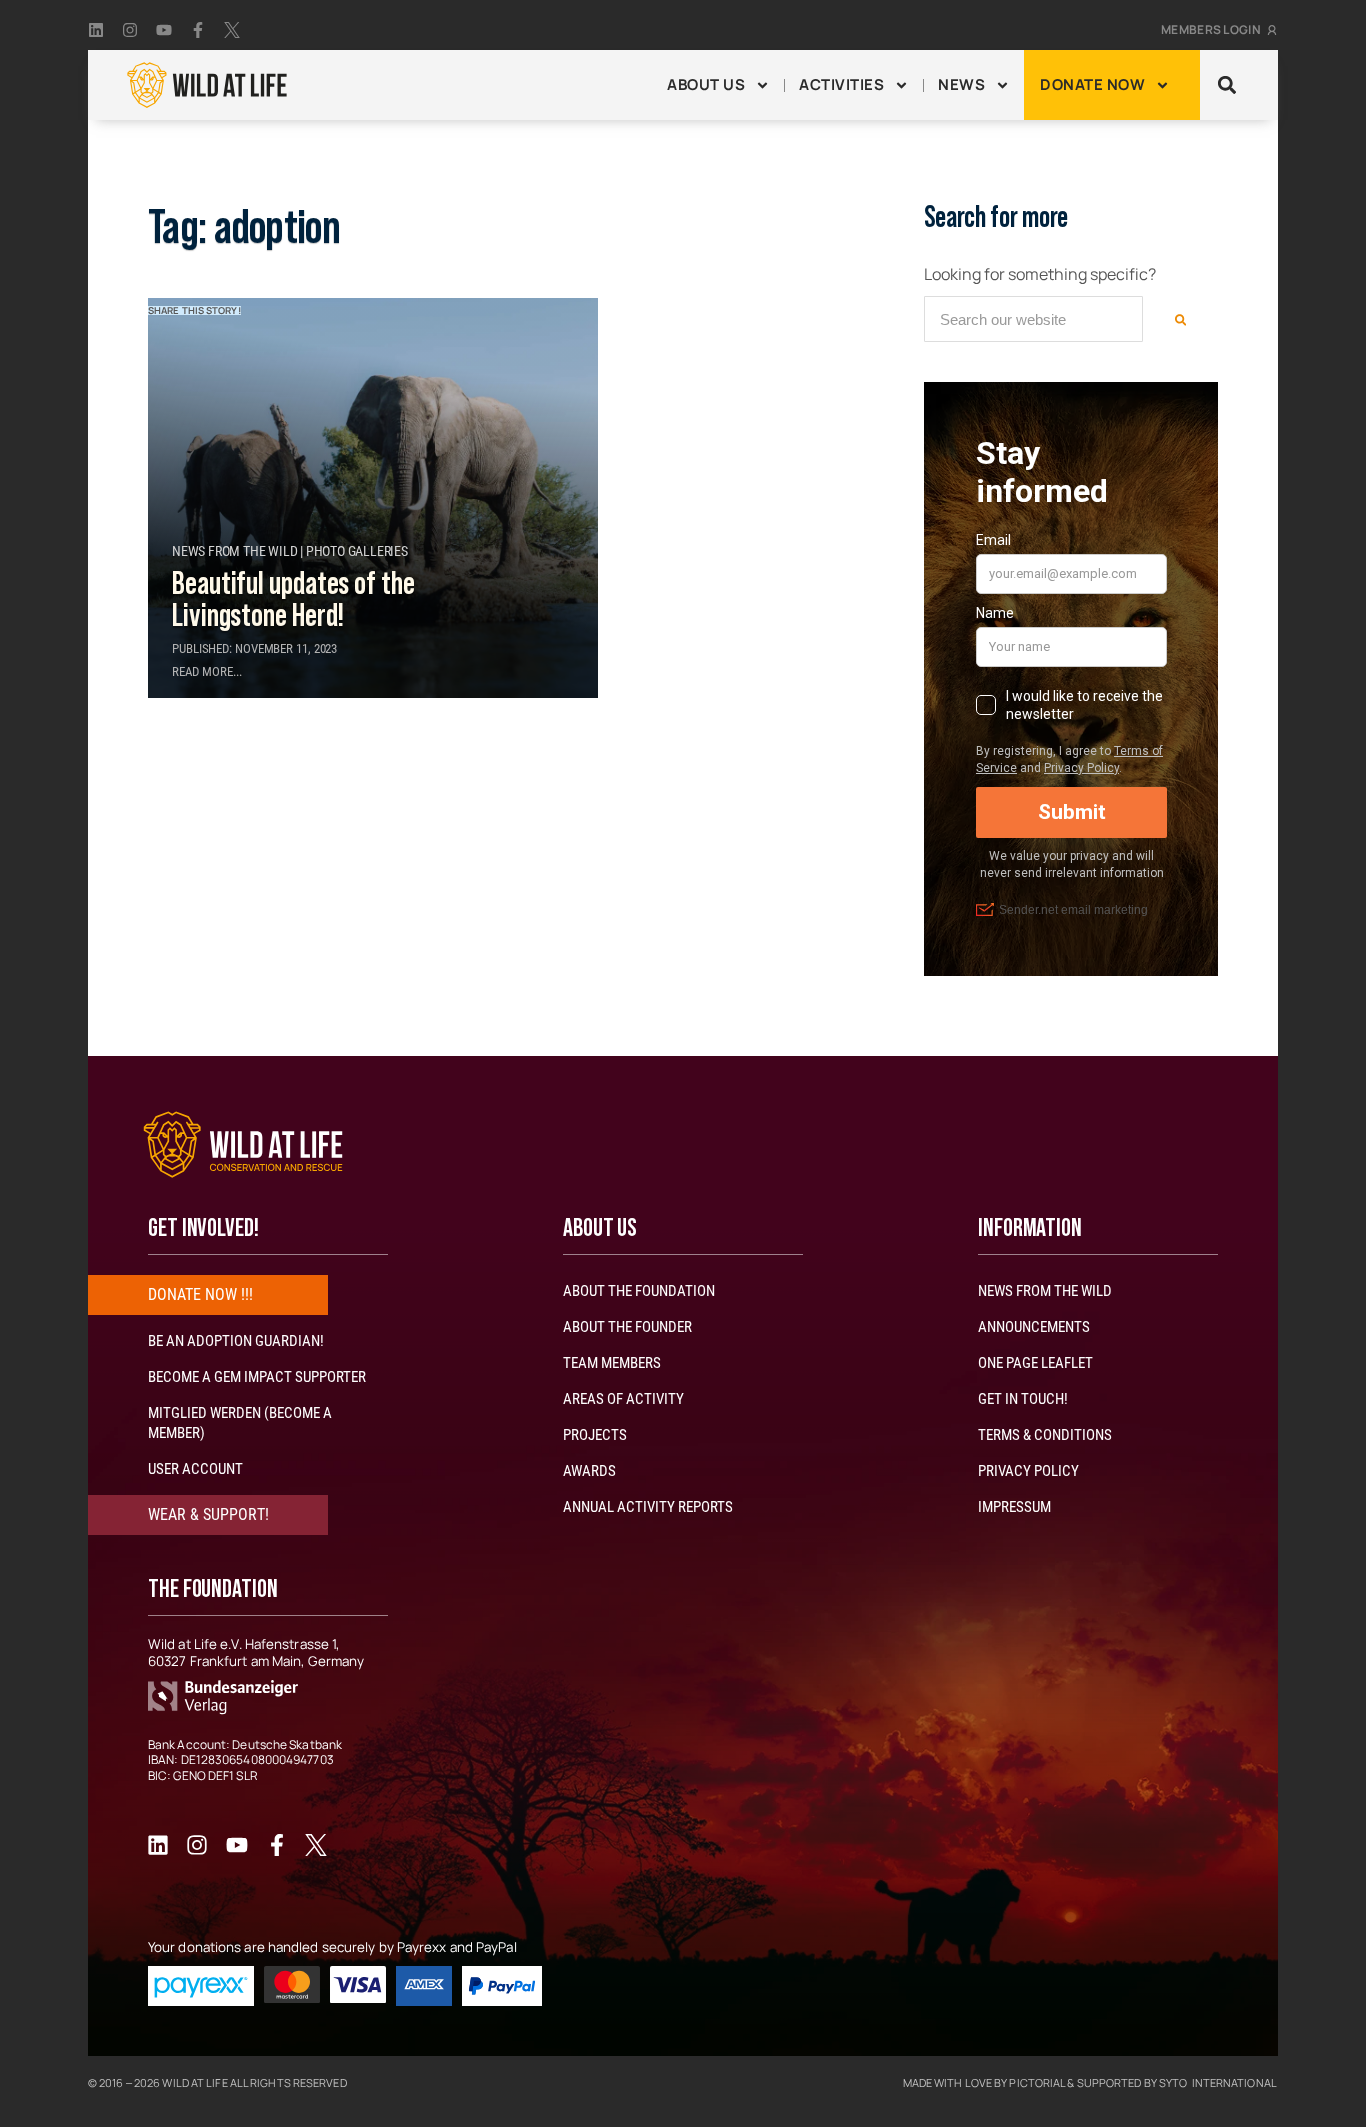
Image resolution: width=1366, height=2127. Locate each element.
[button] (1226, 85)
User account (195, 1469)
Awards (589, 1471)
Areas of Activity (623, 1399)
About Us (706, 84)
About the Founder (627, 1327)
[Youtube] (164, 30)
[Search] (1180, 319)
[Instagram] (130, 30)
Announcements (1034, 1327)
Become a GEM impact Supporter (257, 1377)
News (961, 84)
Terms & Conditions (1045, 1435)
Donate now (1092, 84)
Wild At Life (194, 2082)
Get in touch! (1023, 1399)
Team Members (612, 1363)
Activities (841, 84)
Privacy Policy (1028, 1471)
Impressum (1014, 1507)
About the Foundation (639, 1291)
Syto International (1217, 2082)
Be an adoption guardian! (236, 1341)
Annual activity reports (648, 1507)
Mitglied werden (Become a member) (240, 1423)
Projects (595, 1435)
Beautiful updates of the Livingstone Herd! (293, 600)
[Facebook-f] (198, 30)
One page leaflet (1035, 1363)
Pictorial (1037, 2082)
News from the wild (1045, 1291)
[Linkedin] (96, 30)
